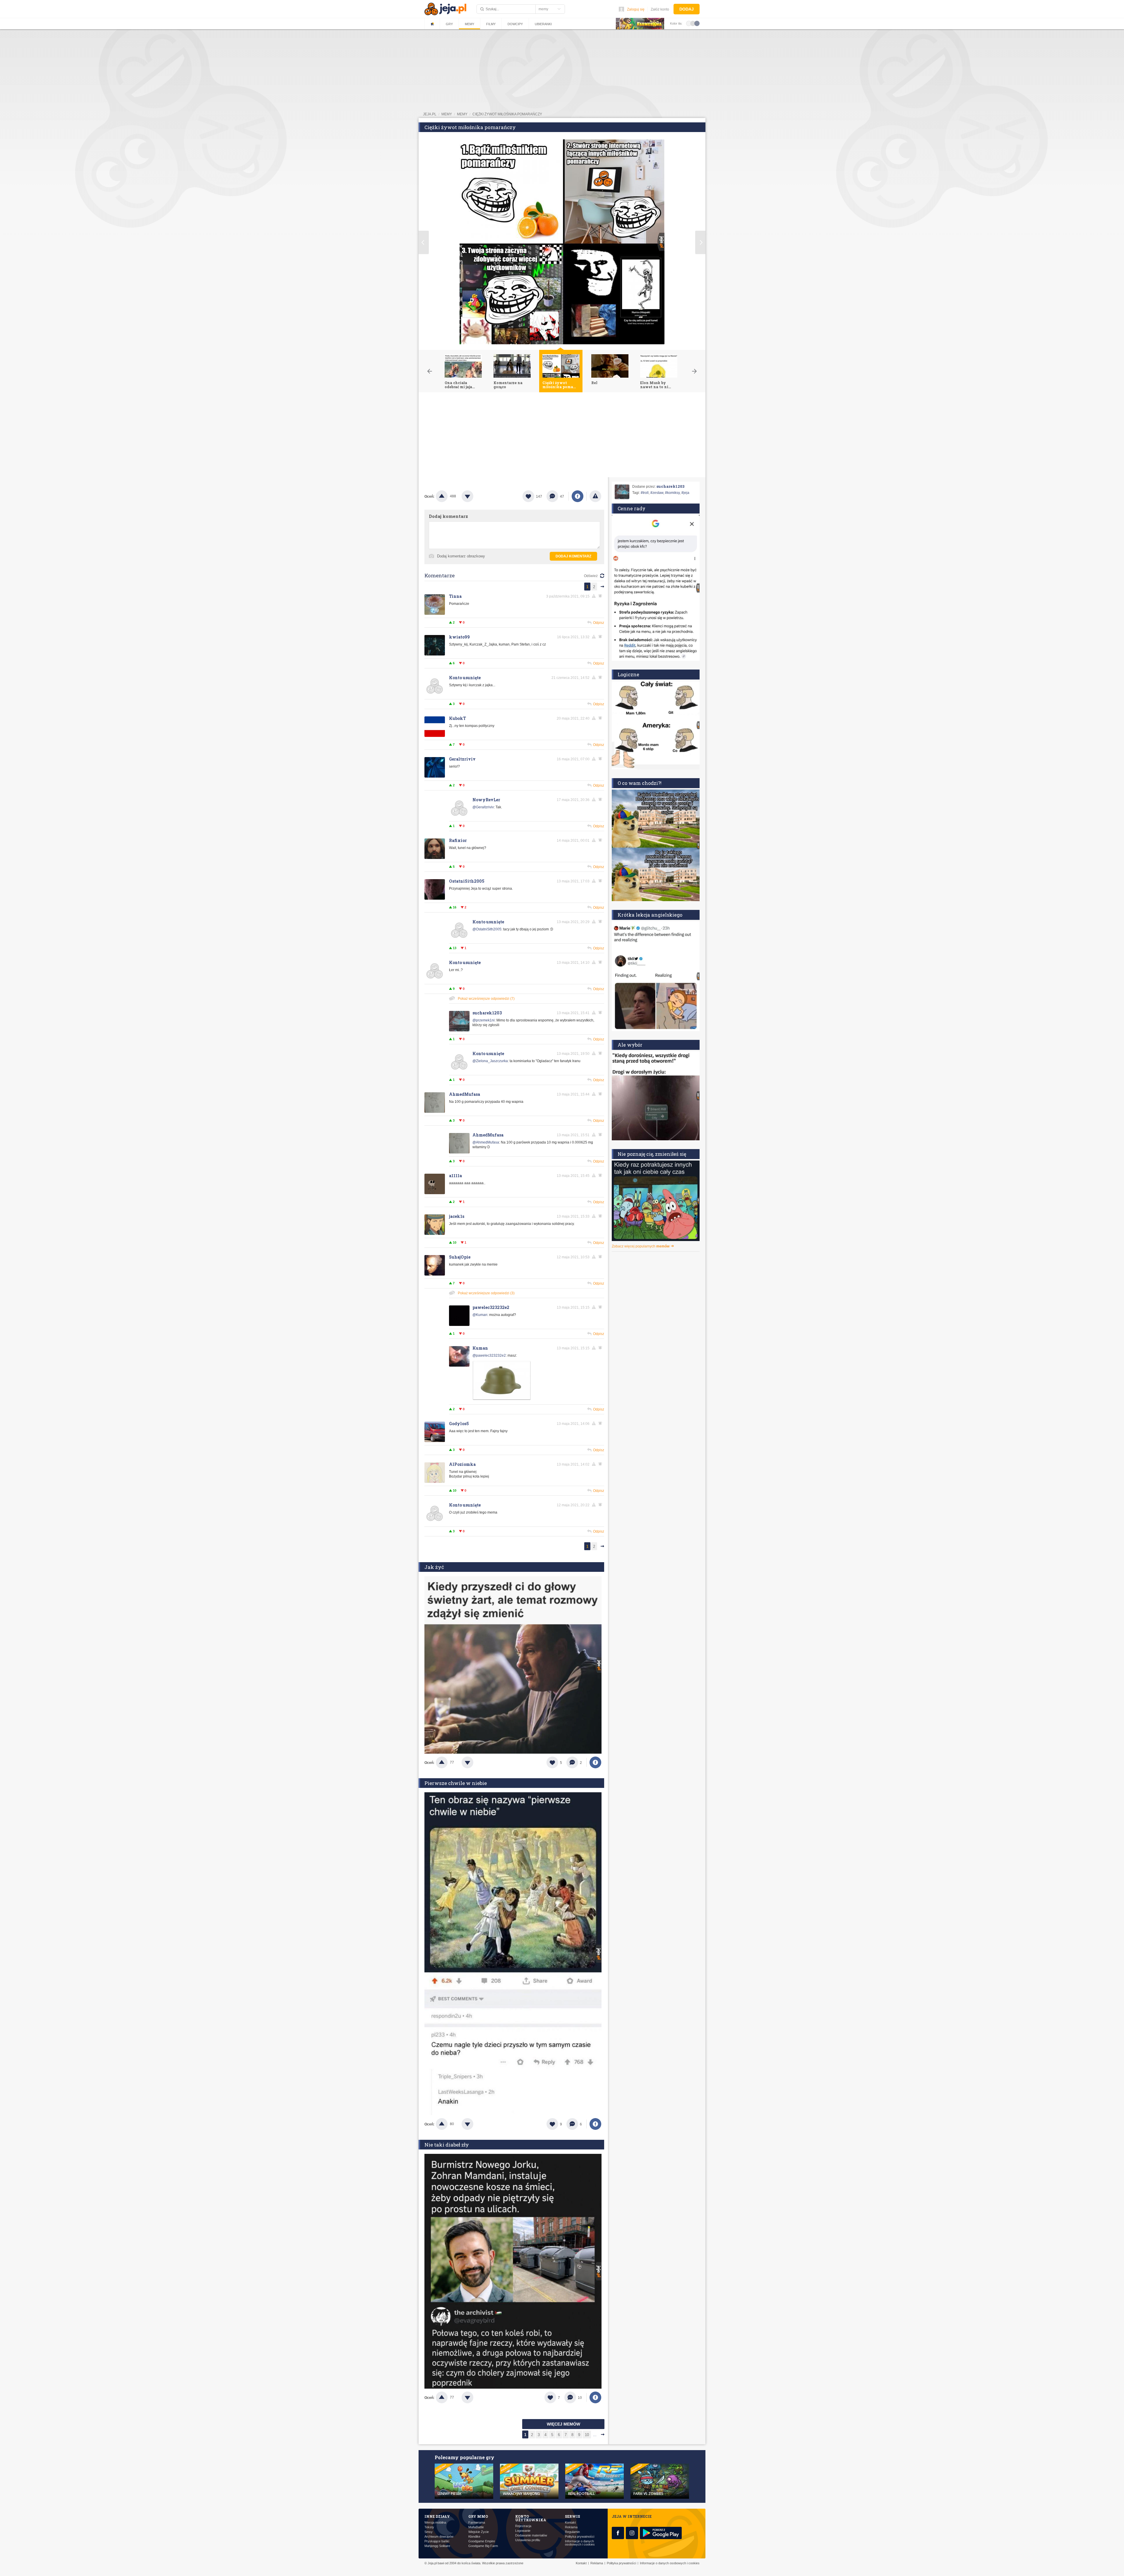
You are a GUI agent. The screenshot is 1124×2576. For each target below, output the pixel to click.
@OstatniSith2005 (487, 929)
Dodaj (687, 9)
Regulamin (572, 2532)
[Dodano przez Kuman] (502, 1399)
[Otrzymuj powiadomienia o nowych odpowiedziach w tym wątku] (601, 759)
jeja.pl (430, 114)
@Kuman (480, 1315)
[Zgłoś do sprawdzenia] (595, 496)
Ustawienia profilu (528, 2540)
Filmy (491, 24)
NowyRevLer (486, 800)
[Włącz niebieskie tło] (697, 23)
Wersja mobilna (435, 2523)
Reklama (571, 2527)
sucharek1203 (487, 1013)
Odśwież (591, 576)
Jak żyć (434, 1567)
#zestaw (657, 493)
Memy (470, 24)
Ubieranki (543, 24)
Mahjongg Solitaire (437, 2546)
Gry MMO (478, 2516)
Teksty (429, 2527)
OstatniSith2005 (467, 881)
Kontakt (570, 2523)
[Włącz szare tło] (693, 23)
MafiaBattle (476, 2527)
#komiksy (672, 493)
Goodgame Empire (482, 2541)
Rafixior (458, 840)
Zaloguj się (636, 9)
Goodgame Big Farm (483, 2546)
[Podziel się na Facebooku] (578, 496)
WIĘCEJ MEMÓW (563, 2424)
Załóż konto (660, 9)
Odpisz (599, 623)
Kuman (480, 1348)
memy (447, 114)
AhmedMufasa (465, 1094)
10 (587, 2435)
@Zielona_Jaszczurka (490, 1061)
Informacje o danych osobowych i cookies (580, 2543)
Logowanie (523, 2531)
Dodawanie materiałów (531, 2535)
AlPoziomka (462, 1464)
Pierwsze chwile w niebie (456, 1783)
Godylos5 (459, 1424)
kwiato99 (459, 637)
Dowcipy (515, 24)
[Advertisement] (562, 436)
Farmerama (477, 2523)
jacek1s (457, 1216)
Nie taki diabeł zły (447, 2145)
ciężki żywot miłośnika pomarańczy (507, 114)
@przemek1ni (484, 1020)
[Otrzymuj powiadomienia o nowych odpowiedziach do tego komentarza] (601, 596)
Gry (449, 24)
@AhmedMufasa (486, 1142)
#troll (645, 493)
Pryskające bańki (437, 2541)
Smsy (429, 2532)
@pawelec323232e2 (489, 1355)
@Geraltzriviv (483, 807)
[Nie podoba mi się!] (474, 496)
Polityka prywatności (580, 2537)
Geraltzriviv (462, 759)
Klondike (474, 2537)
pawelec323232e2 (491, 1307)
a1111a (455, 1176)
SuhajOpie (460, 1257)
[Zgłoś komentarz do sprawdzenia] (595, 596)
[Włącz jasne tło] (689, 23)
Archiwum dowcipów (439, 2537)
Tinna (455, 596)
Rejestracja (523, 2526)
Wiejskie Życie (479, 2532)
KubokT (458, 718)
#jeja (685, 493)
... (595, 2435)
